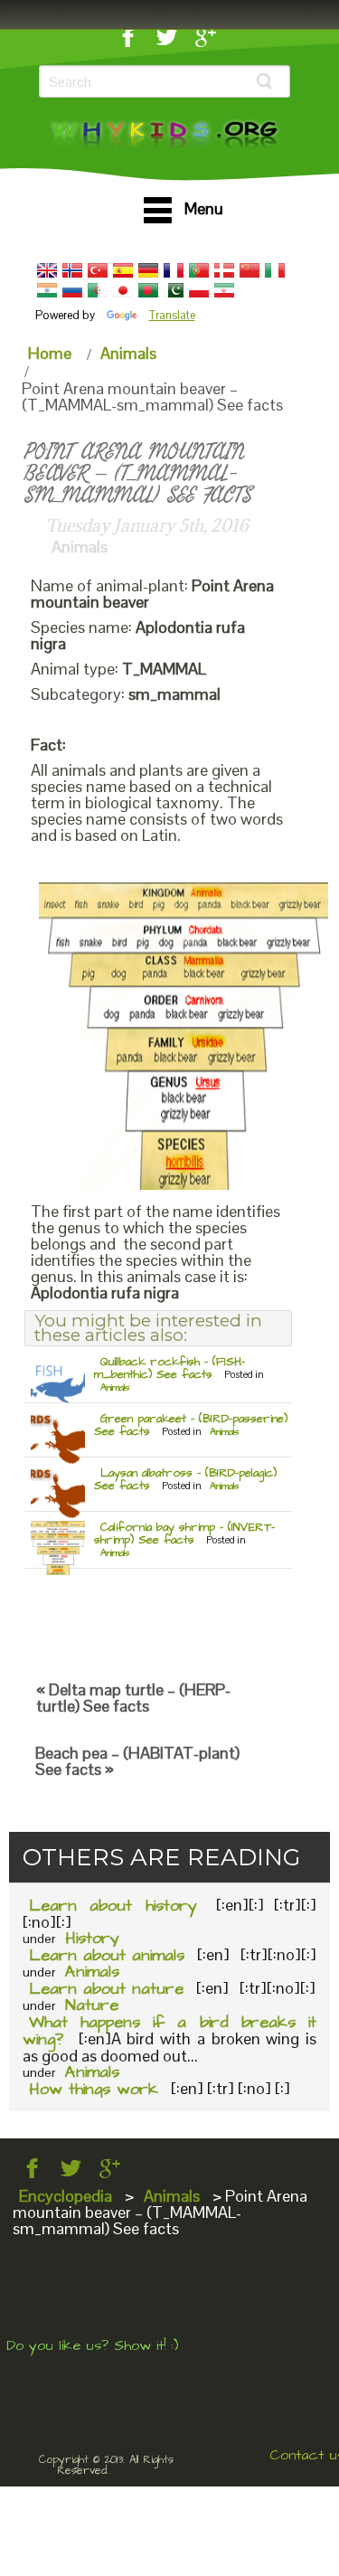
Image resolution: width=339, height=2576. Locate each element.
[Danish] (224, 270)
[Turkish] (98, 270)
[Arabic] (98, 290)
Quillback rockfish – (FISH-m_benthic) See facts (169, 1368)
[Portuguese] (199, 270)
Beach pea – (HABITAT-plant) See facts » (137, 1761)
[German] (148, 270)
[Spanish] (123, 270)
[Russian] (72, 290)
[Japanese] (123, 290)
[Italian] (275, 270)
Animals (128, 353)
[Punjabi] (174, 290)
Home (50, 353)
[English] (47, 270)
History (92, 1938)
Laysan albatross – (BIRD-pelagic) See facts (185, 1479)
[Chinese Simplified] (250, 270)
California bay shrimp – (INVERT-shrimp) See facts (184, 1533)
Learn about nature (106, 1989)
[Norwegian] (72, 270)
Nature (92, 2005)
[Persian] (224, 290)
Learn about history (113, 1906)
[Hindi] (47, 290)
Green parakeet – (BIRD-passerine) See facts (191, 1425)
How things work (94, 2089)
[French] (174, 270)
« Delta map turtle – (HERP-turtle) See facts (133, 1698)
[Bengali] (148, 290)
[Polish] (199, 290)
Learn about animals (107, 1955)
